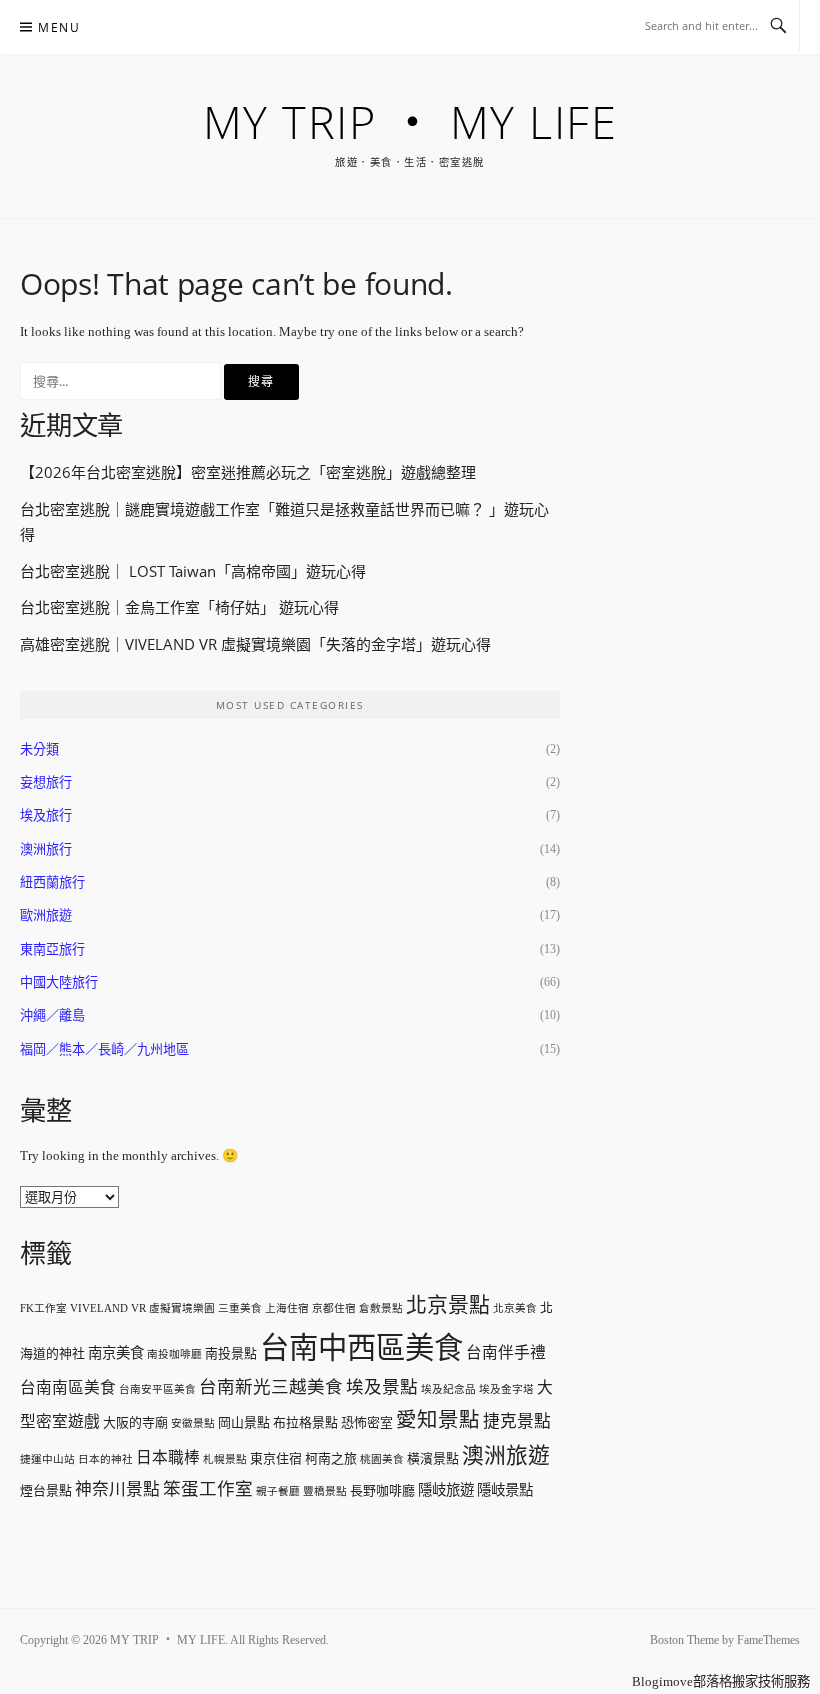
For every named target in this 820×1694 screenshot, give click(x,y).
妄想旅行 (46, 782)
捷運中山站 (47, 1459)
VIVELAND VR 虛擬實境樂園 (142, 1308)
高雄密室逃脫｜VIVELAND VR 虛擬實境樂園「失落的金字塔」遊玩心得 (255, 644)
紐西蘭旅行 (52, 882)
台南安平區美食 (157, 1389)
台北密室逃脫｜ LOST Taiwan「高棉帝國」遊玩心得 (193, 571)
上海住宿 (287, 1308)
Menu (59, 27)
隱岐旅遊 (446, 1490)
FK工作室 (43, 1308)
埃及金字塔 (506, 1389)
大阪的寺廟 (135, 1422)
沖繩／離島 (52, 1015)
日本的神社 (105, 1459)
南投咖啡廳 (174, 1354)
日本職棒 (168, 1457)
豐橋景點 (325, 1491)
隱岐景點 (505, 1490)
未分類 (39, 749)
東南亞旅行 (52, 949)
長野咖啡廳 (382, 1490)
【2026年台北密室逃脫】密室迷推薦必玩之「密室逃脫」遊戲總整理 (248, 472)
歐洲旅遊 (46, 915)
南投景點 (231, 1353)
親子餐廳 (278, 1491)
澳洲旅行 (46, 849)
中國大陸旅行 (59, 982)
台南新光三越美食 (271, 1387)
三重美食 (240, 1308)
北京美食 (515, 1308)
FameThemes (768, 1640)
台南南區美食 (68, 1387)
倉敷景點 (381, 1308)
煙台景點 (46, 1490)
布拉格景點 (305, 1422)
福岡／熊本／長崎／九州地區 (104, 1049)
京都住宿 (334, 1308)
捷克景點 (517, 1421)
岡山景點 (244, 1422)
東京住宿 (276, 1458)
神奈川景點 (117, 1489)
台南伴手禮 (506, 1352)
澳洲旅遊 (506, 1456)
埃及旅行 (46, 815)
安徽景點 (193, 1423)
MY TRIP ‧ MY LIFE (410, 121)
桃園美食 (382, 1459)
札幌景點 (225, 1459)
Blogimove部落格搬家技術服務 (721, 1681)
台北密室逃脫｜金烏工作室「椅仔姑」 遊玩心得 (179, 607)
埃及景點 (382, 1387)
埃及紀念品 (448, 1389)
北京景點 (448, 1305)
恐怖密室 (367, 1422)
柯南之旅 (331, 1458)
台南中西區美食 (361, 1348)
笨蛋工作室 (208, 1489)
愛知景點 (438, 1420)
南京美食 (116, 1353)
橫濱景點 (433, 1458)
